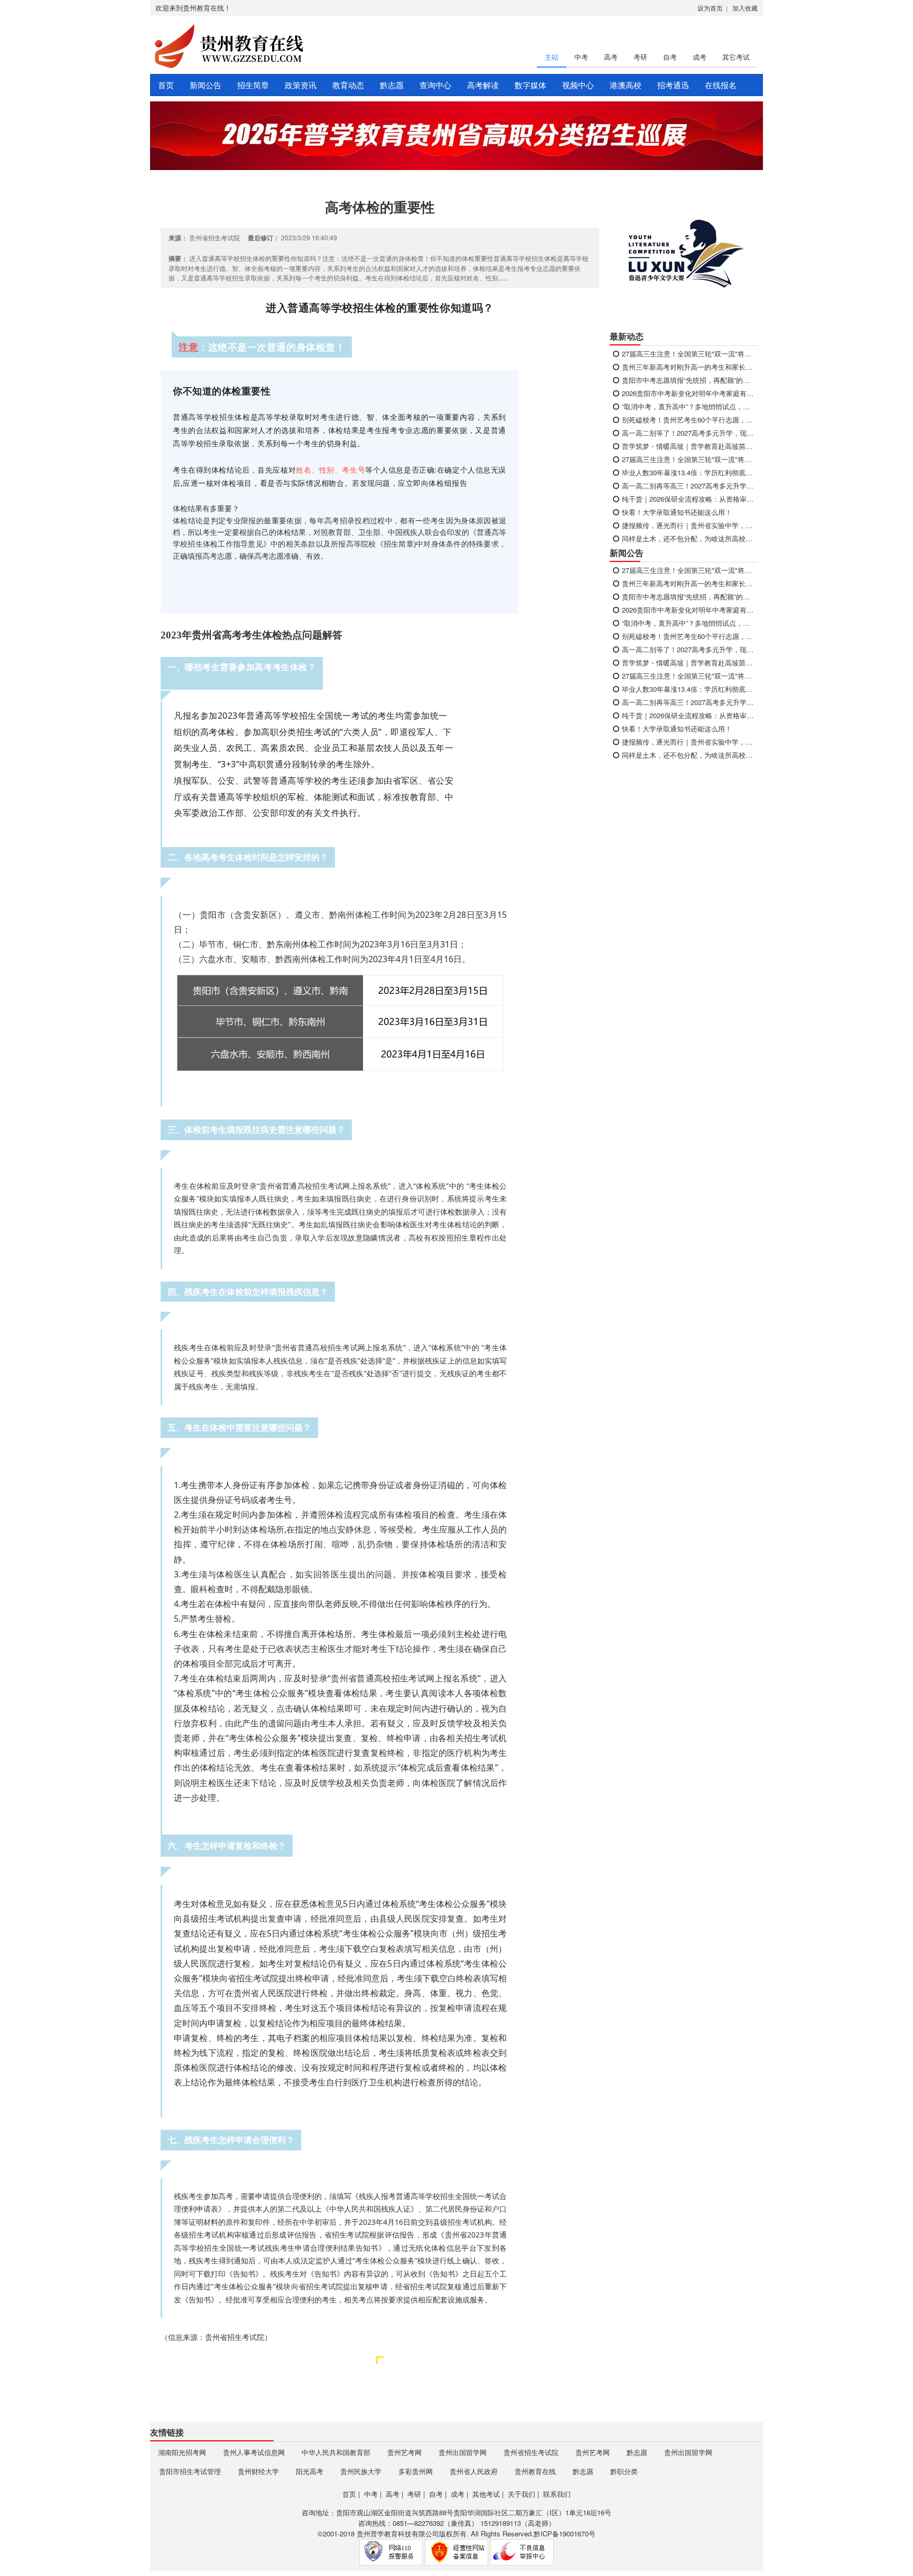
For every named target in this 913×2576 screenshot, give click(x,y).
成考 (700, 57)
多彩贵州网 (416, 2471)
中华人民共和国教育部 (336, 2452)
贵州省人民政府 (474, 2471)
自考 (670, 57)
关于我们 (521, 2494)
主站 (552, 57)
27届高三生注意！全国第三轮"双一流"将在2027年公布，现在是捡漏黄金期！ (687, 354)
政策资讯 (301, 85)
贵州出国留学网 (463, 2452)
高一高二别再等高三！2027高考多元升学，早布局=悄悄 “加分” (687, 486)
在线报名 (721, 85)
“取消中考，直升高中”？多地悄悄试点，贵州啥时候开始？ (687, 406)
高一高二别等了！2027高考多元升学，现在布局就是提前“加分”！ (687, 433)
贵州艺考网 (404, 2452)
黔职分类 (624, 2471)
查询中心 (435, 85)
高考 (611, 57)
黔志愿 (392, 85)
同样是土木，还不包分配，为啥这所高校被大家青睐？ (687, 538)
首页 (166, 85)
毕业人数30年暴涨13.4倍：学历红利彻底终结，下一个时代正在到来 (687, 472)
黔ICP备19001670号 (565, 2533)
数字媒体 (530, 85)
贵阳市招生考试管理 (190, 2471)
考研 (640, 57)
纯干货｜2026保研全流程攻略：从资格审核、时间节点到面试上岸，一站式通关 (687, 499)
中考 (581, 57)
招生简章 (253, 85)
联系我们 (557, 2494)
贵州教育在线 (535, 2471)
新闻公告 (206, 85)
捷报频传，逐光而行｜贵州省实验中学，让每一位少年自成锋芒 (687, 525)
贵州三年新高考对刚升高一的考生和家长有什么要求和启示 (687, 367)
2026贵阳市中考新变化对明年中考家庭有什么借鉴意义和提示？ (687, 393)
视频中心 (578, 85)
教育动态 (348, 85)
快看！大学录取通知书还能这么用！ (676, 512)
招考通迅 (673, 85)
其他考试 (486, 2494)
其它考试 (736, 57)
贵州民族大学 (361, 2471)
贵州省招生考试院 (531, 2452)
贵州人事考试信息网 (254, 2452)
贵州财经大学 (258, 2471)
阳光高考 (310, 2471)
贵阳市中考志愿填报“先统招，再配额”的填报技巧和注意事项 (687, 380)
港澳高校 (626, 85)
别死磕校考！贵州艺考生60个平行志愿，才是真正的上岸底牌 (687, 420)
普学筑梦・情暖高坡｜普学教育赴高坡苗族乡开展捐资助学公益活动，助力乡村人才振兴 (687, 446)
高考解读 (483, 85)
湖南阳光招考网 (182, 2452)
